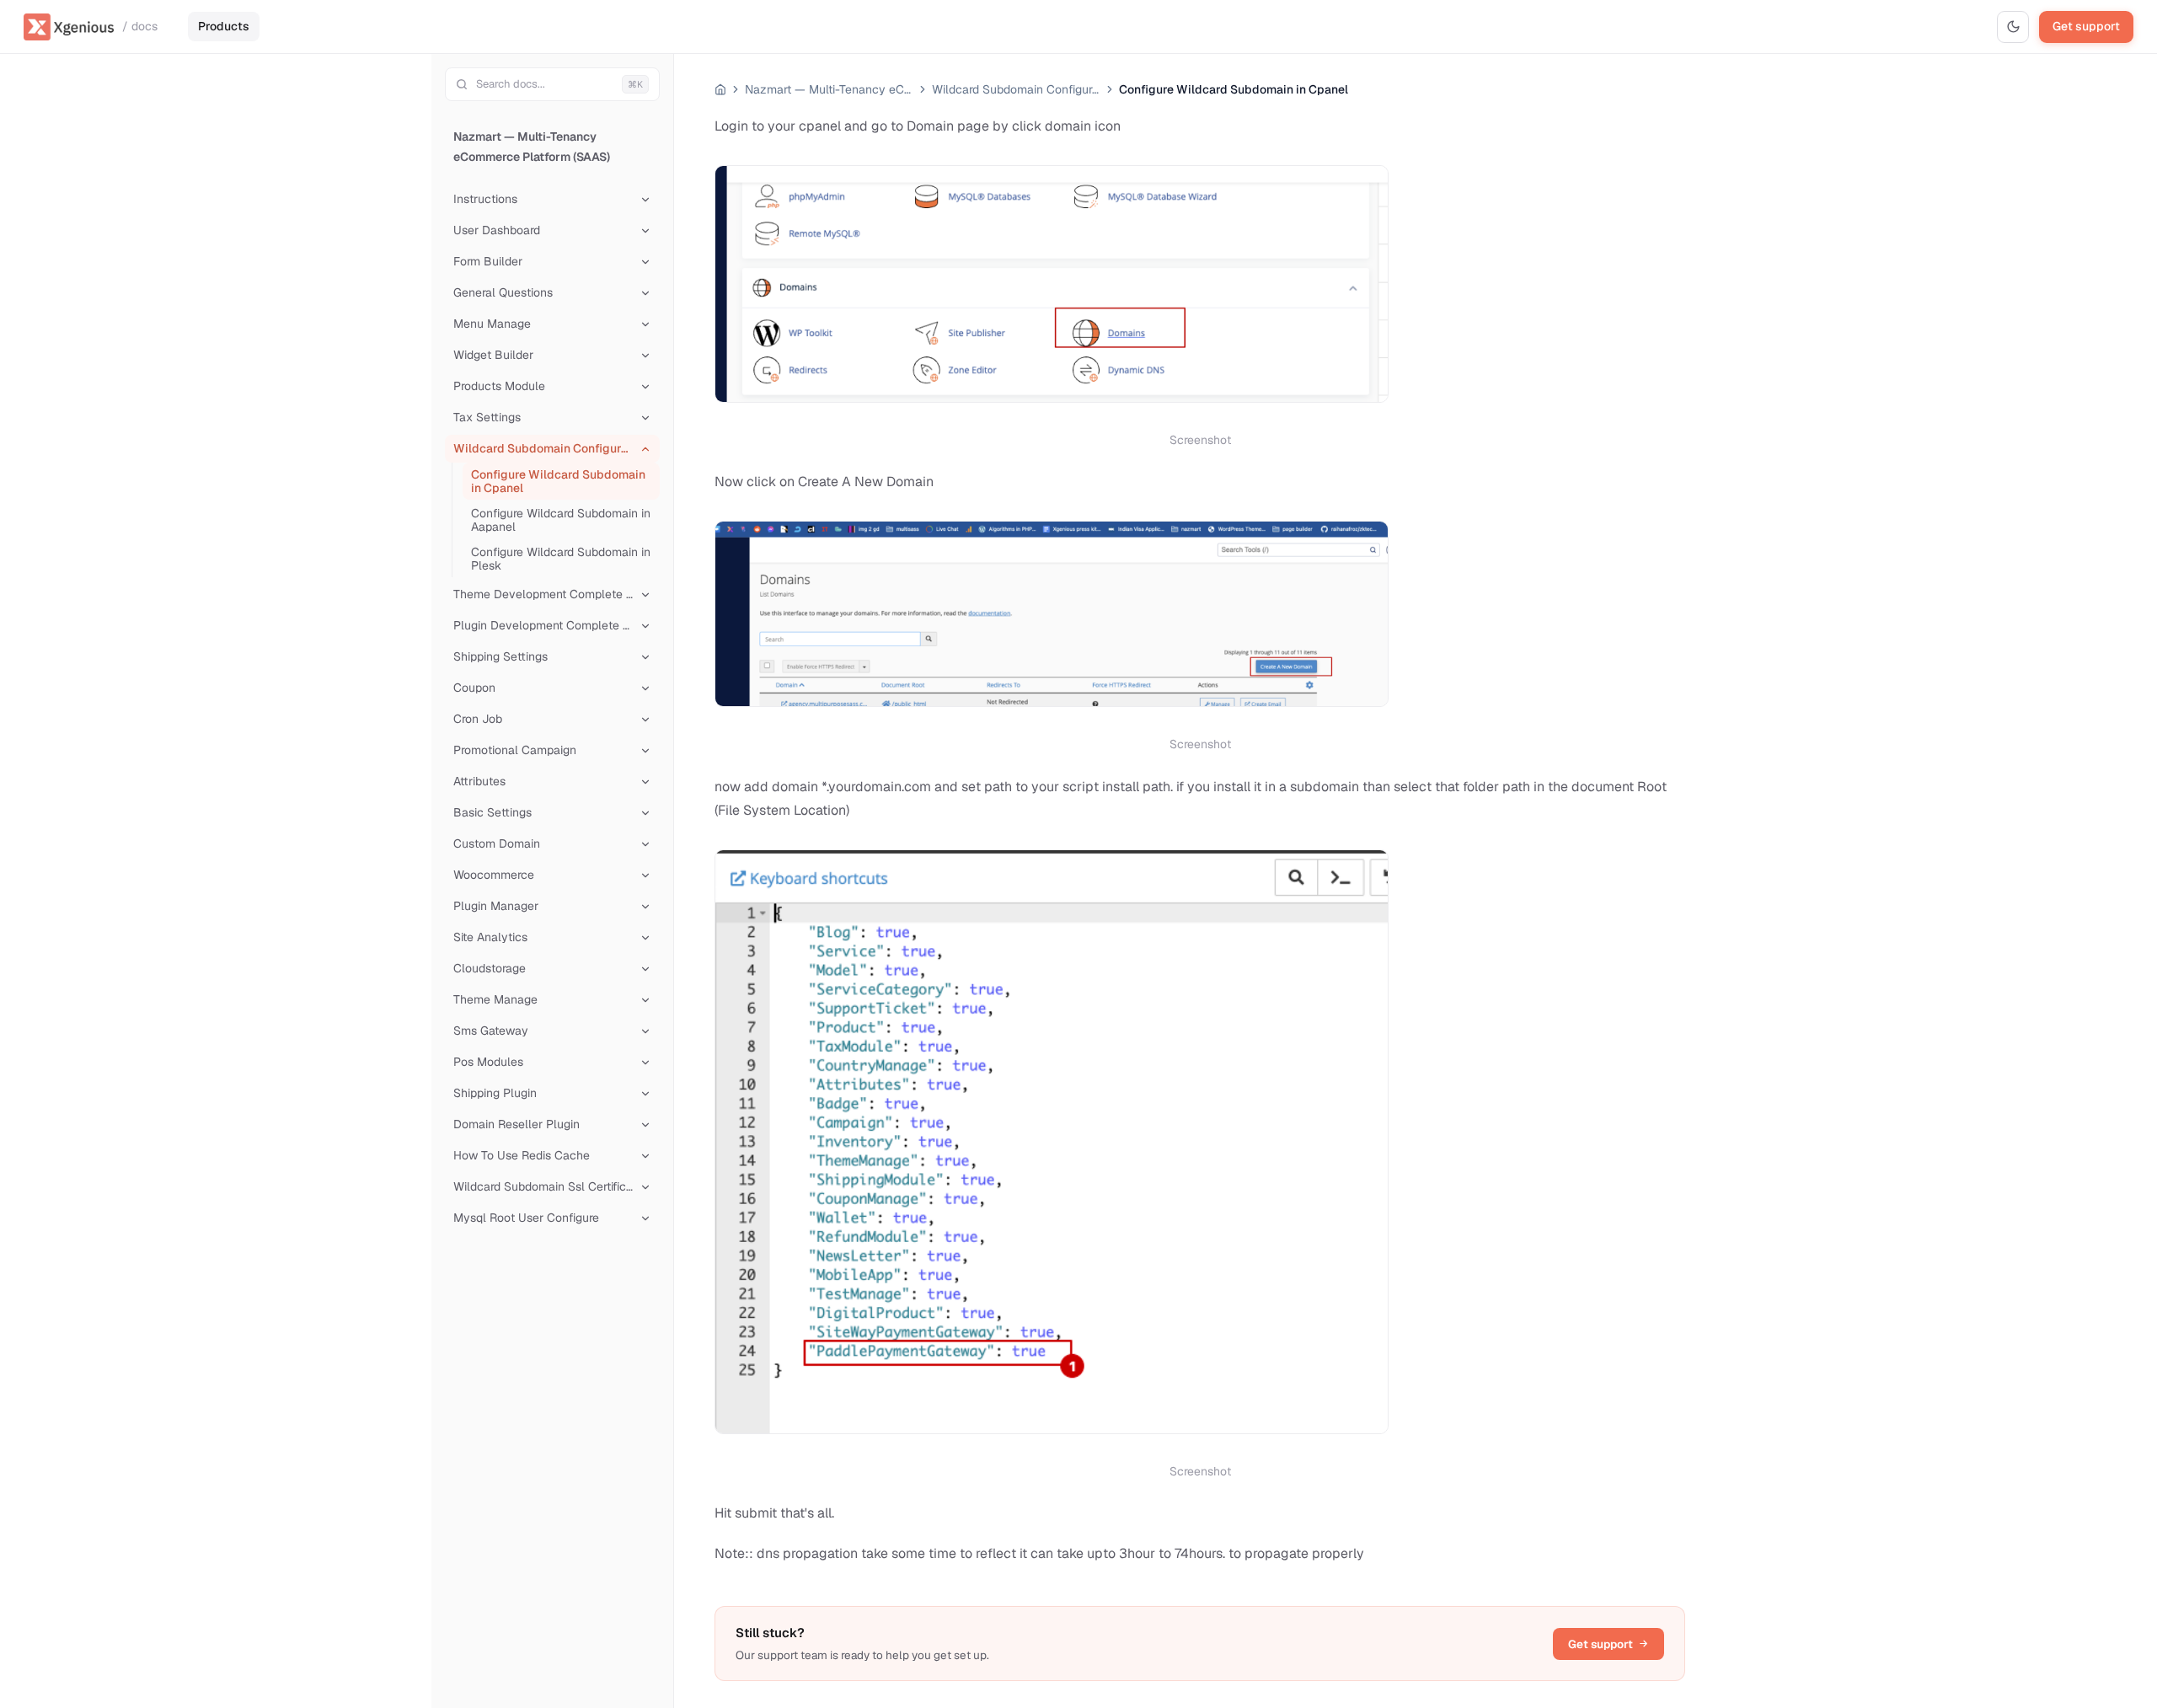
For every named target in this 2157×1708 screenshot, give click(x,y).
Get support (2086, 26)
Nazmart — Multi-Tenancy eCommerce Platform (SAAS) (532, 147)
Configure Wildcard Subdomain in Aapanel (561, 520)
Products (224, 26)
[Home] (720, 89)
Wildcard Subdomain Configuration (1016, 89)
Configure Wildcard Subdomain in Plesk (561, 559)
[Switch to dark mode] (2013, 27)
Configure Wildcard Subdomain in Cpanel (558, 481)
